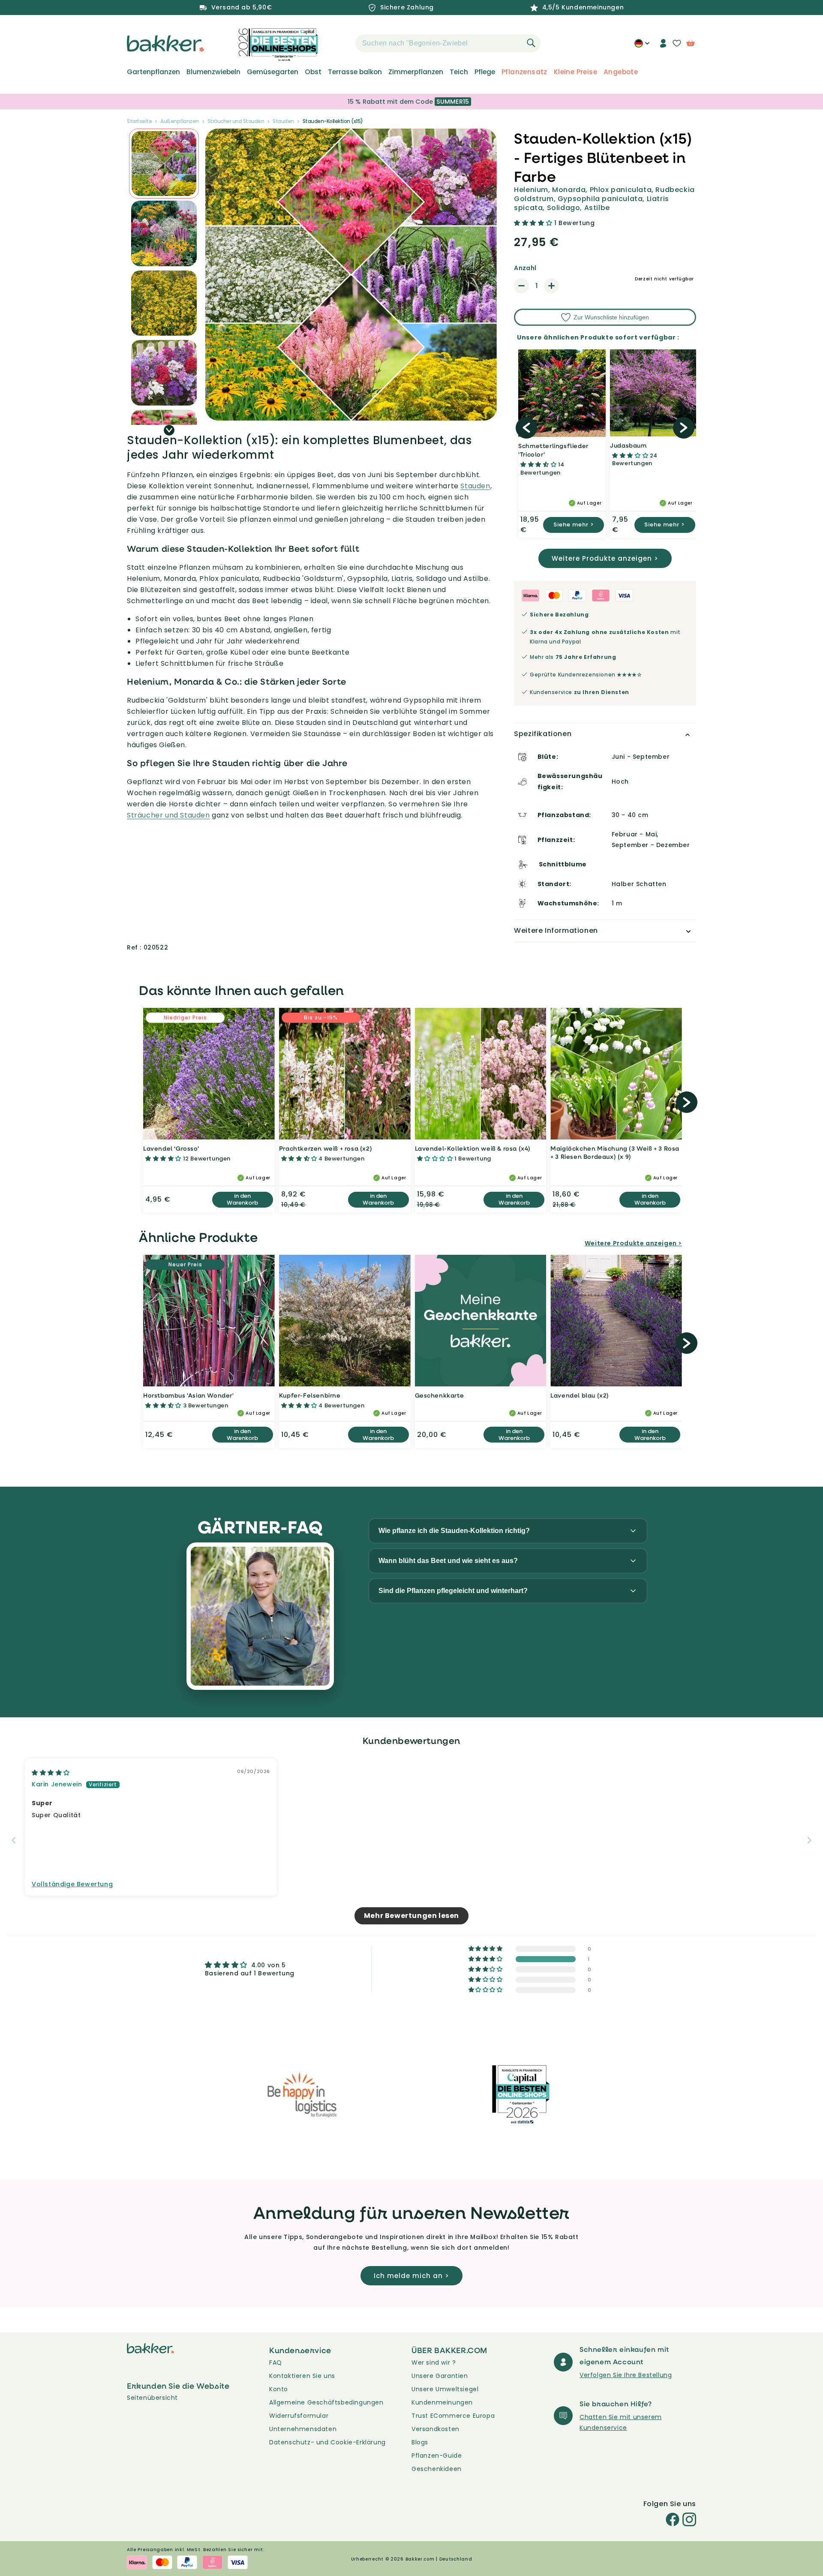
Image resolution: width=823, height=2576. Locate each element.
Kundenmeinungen (442, 2402)
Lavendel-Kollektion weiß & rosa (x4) (473, 1148)
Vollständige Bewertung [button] (72, 1884)
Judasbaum (628, 445)
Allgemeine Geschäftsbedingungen (326, 2402)
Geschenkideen (437, 2469)
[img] (51, 1773)
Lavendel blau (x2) (580, 1395)
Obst (313, 72)
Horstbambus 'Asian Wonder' (189, 1395)
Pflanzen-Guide (437, 2456)
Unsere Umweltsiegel (445, 2389)
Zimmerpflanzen (416, 72)
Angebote (621, 72)
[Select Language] (642, 46)
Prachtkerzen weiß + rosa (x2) (326, 1148)
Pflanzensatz (524, 72)
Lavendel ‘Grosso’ (171, 1148)
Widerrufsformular (299, 2416)
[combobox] (448, 43)
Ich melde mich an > (411, 2276)
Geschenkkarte (440, 1395)
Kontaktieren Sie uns (302, 2376)
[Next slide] (809, 1840)
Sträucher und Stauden (236, 121)
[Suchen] (531, 43)
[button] (340, 43)
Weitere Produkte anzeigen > (605, 558)
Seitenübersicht (152, 2398)
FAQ (276, 2363)
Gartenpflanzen (153, 72)
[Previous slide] (14, 1840)
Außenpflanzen (180, 121)
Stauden (283, 121)
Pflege (485, 72)
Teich (459, 72)
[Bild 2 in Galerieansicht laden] (164, 164)
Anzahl (525, 268)
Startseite (139, 121)
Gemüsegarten (273, 72)
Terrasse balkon (355, 72)
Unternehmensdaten (303, 2429)
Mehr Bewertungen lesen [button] (411, 1916)
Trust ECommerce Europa (453, 2416)
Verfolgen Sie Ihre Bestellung (626, 2375)
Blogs (420, 2442)
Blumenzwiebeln (213, 72)
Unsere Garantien (440, 2376)
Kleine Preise (575, 72)
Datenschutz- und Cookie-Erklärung (327, 2442)
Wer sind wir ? (434, 2363)
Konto (279, 2389)
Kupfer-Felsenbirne (310, 1395)
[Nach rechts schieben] (169, 430)
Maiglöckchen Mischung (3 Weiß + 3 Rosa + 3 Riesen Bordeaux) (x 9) (615, 1153)
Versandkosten (436, 2429)
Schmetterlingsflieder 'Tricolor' (553, 450)
